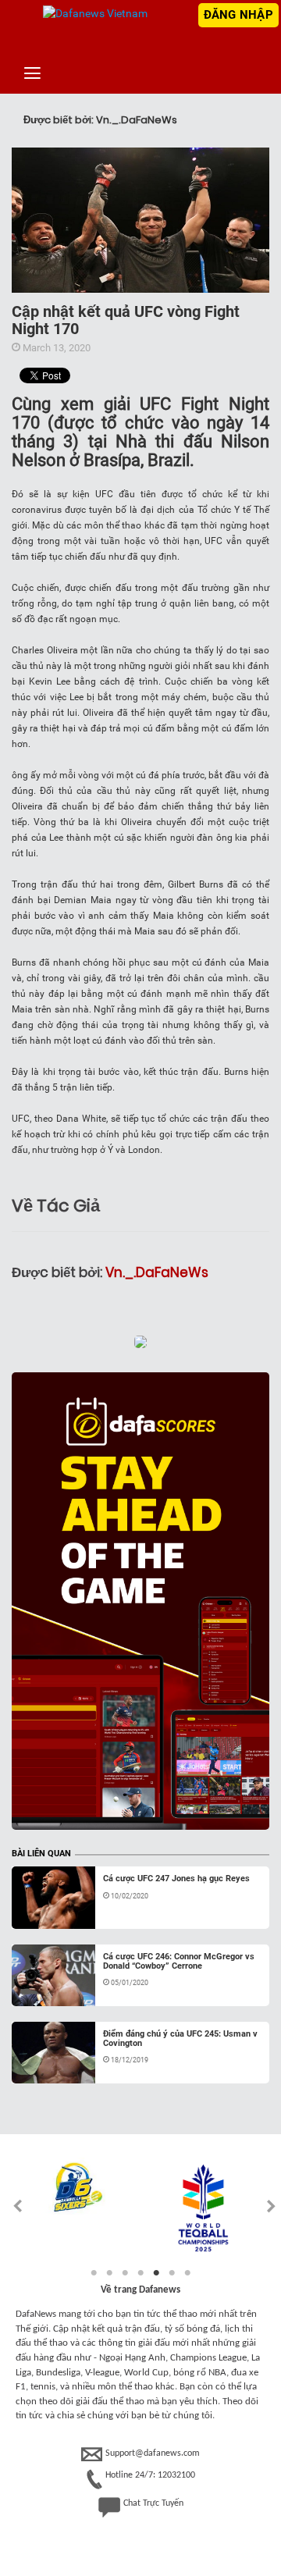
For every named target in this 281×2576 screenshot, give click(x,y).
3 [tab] (125, 2273)
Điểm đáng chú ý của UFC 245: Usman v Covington (180, 2039)
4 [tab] (140, 2273)
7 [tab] (187, 2273)
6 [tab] (172, 2273)
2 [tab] (109, 2273)
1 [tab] (94, 2273)
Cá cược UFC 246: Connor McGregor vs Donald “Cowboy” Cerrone (179, 1961)
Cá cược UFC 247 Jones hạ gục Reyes (176, 1879)
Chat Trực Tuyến (153, 2503)
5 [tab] (156, 2273)
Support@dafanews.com (153, 2453)
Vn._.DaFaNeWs (157, 1272)
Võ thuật (47, 1910)
